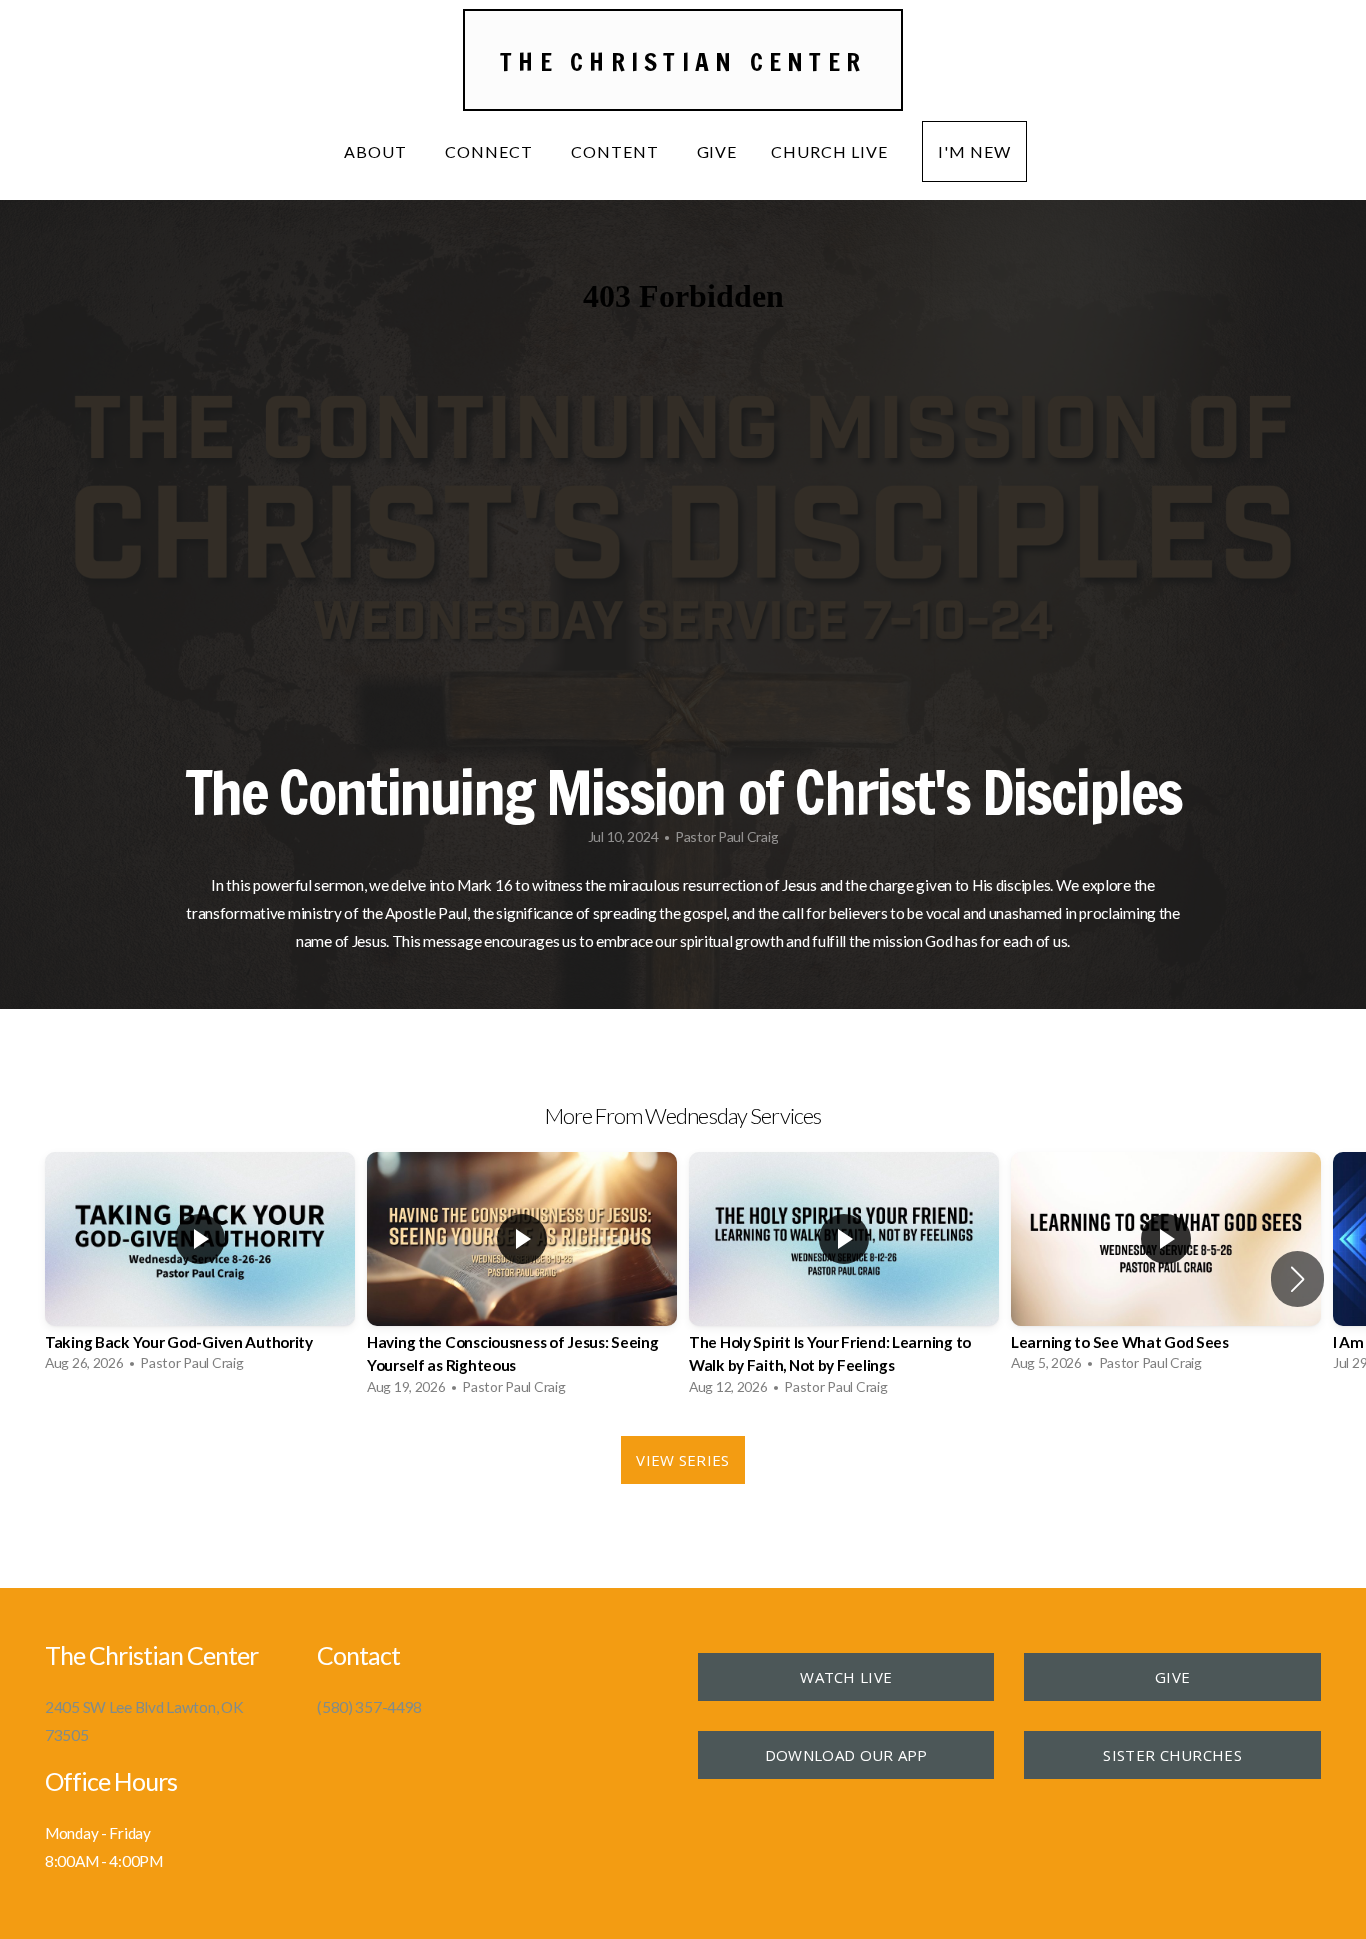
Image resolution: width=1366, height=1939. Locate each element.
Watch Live (846, 1677)
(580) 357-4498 (369, 1707)
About (377, 151)
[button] (1297, 1279)
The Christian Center (683, 61)
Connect (491, 151)
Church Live (829, 151)
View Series (682, 1460)
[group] (200, 1267)
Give (717, 151)
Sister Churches (1172, 1755)
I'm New (974, 151)
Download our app (846, 1755)
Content (617, 151)
